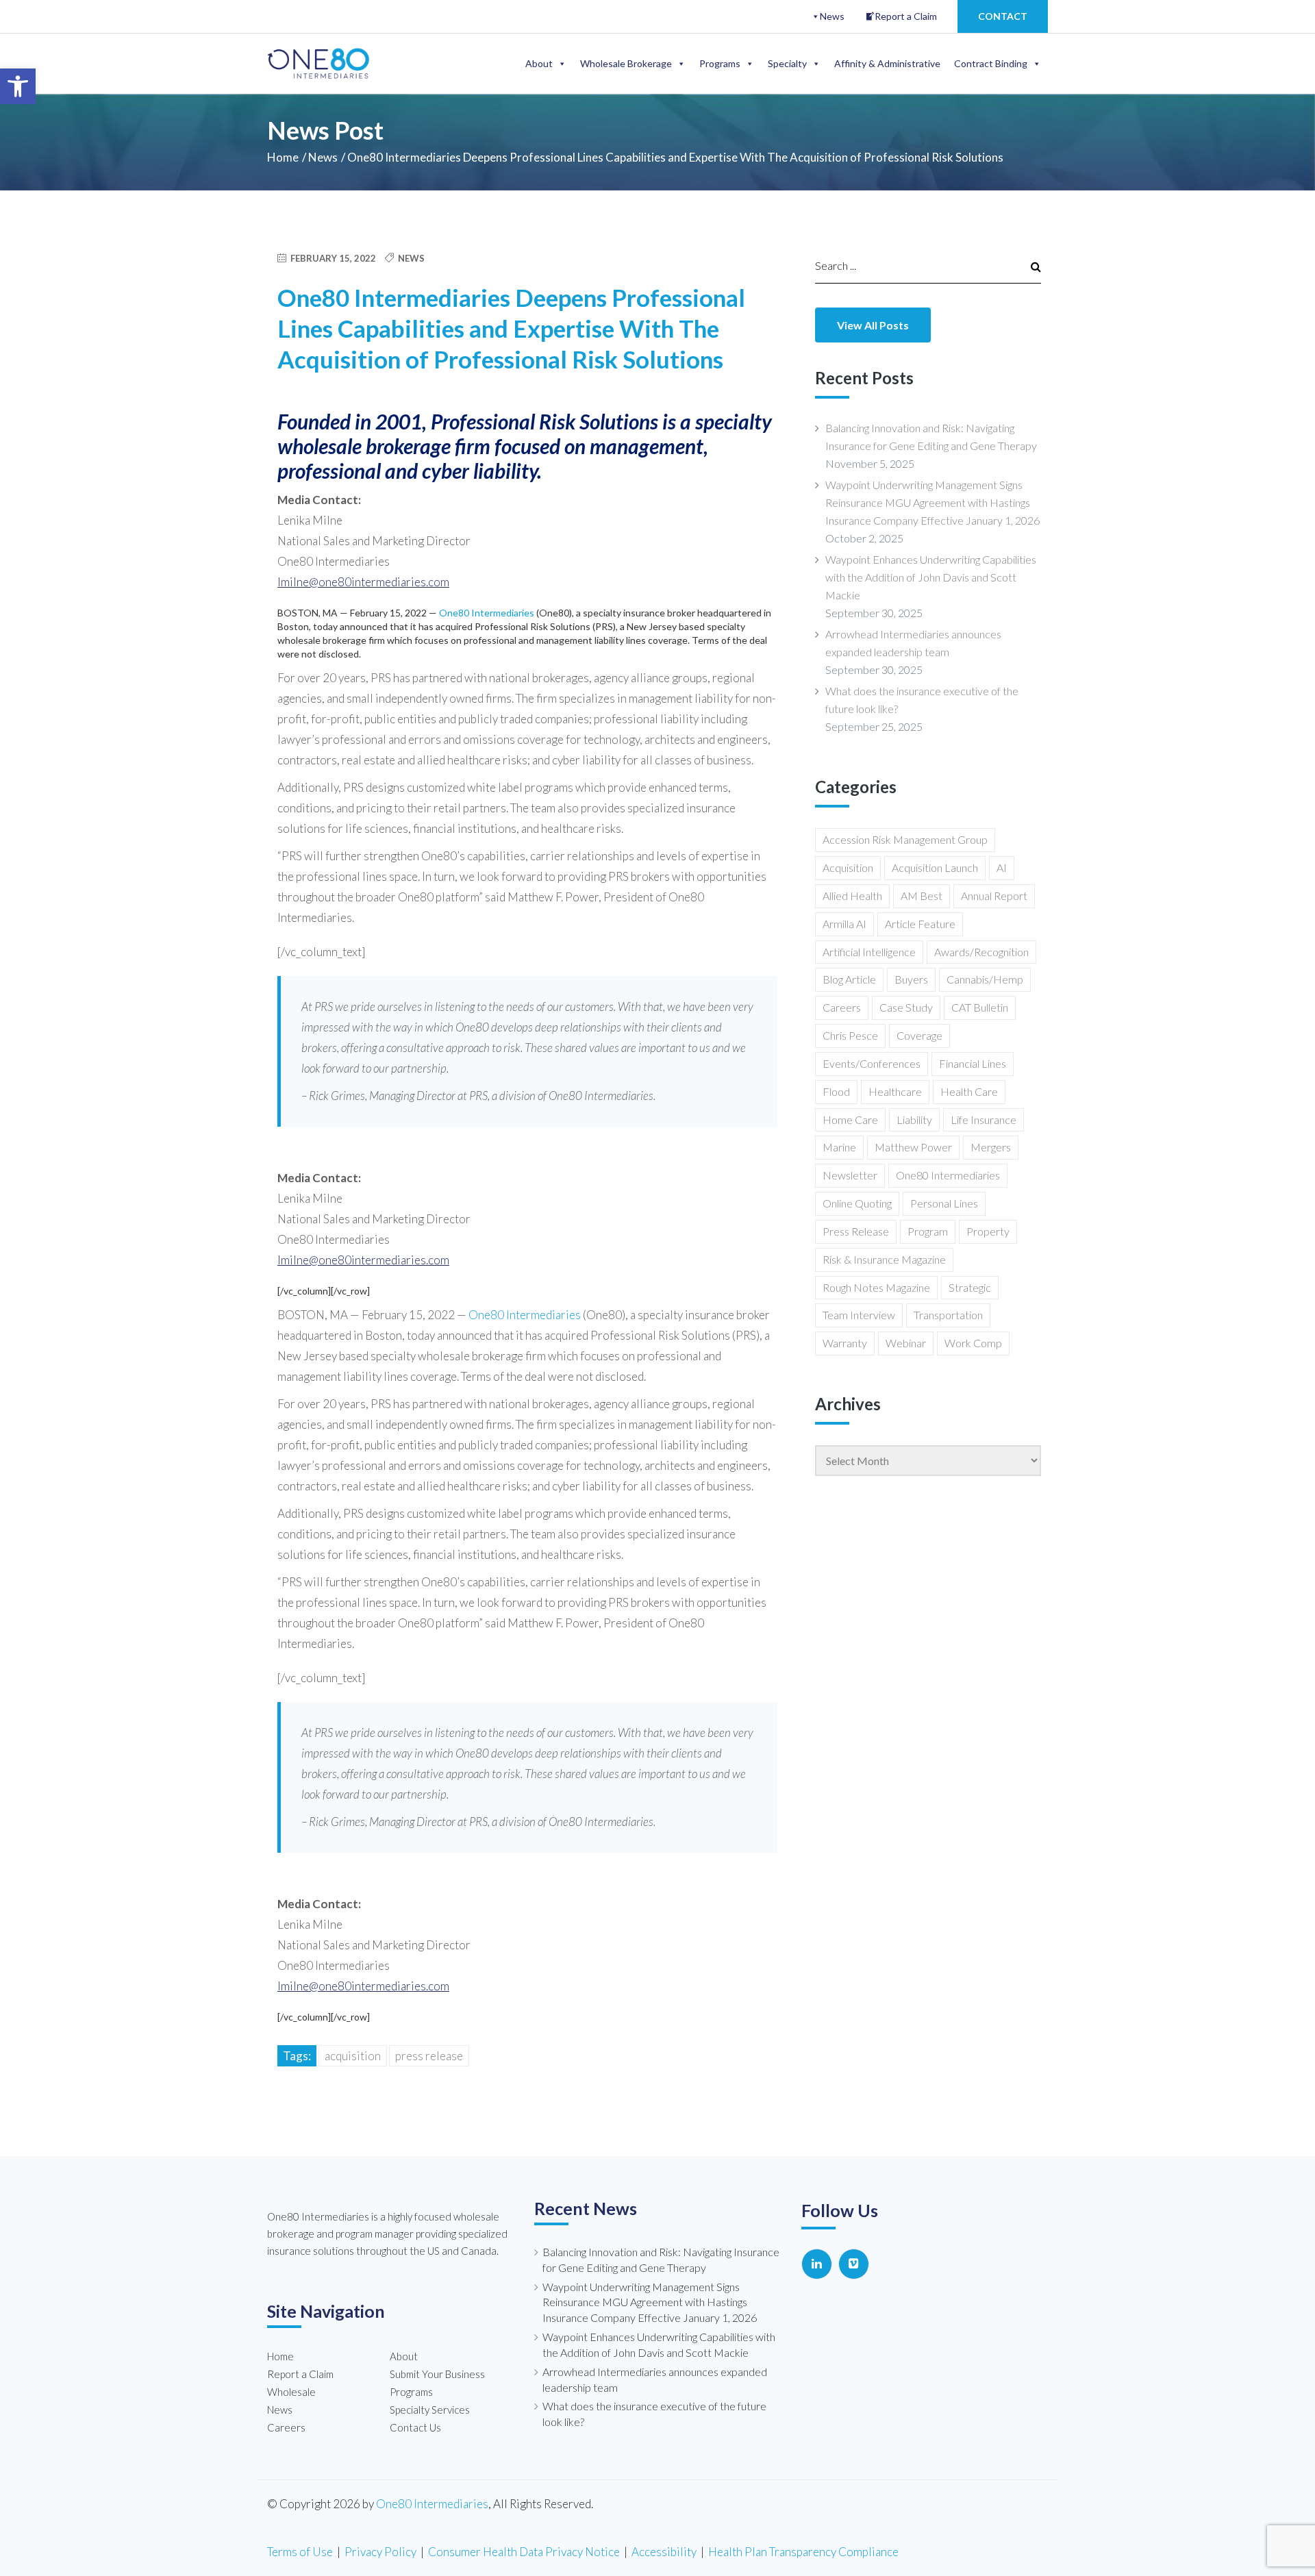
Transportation (948, 1315)
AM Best (922, 896)
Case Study (906, 1007)
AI (1002, 867)
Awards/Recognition (981, 952)
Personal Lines (944, 1203)
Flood (836, 1091)
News (832, 16)
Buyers (911, 979)
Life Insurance (984, 1120)
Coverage (919, 1035)
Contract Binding (991, 63)
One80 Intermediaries (487, 613)
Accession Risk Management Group (905, 839)
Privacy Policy (380, 2552)
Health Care (969, 1091)
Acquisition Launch (935, 867)
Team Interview (859, 1315)
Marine (839, 1147)
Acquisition (353, 2056)
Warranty (845, 1343)
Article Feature (920, 924)
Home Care (850, 1120)
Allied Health (852, 896)
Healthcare (895, 1091)
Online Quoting (857, 1203)
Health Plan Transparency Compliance (803, 2552)
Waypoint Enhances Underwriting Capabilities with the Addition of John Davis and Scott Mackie (931, 577)
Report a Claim (906, 16)
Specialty (787, 63)
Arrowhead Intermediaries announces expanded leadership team (913, 643)
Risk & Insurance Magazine (884, 1259)
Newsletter (850, 1175)
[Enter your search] (914, 265)
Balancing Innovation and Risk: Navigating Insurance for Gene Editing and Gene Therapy (931, 437)
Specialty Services (430, 2410)
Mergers (991, 1147)
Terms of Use (300, 2552)
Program (928, 1231)
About (539, 63)
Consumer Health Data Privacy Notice (524, 2552)
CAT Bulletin (980, 1007)
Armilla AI (844, 924)
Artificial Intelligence (869, 952)
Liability (914, 1120)
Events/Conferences (872, 1063)
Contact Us (415, 2427)
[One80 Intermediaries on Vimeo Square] (854, 2264)
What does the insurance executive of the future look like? (922, 700)
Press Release (429, 2056)
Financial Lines (973, 1063)
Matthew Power (913, 1147)
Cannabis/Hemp (985, 979)
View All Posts (873, 325)
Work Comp (973, 1343)
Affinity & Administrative (887, 63)
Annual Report (994, 896)
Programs (720, 63)
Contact (1003, 16)
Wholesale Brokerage (626, 63)
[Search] (1030, 266)
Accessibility (664, 2552)
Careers (842, 1007)
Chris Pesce (850, 1035)
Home (283, 157)
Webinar (906, 1343)
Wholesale (291, 2392)
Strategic (970, 1287)
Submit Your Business (437, 2374)
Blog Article (849, 979)
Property (988, 1231)
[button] (18, 86)
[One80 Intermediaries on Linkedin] (817, 2264)
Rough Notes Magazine (876, 1287)
